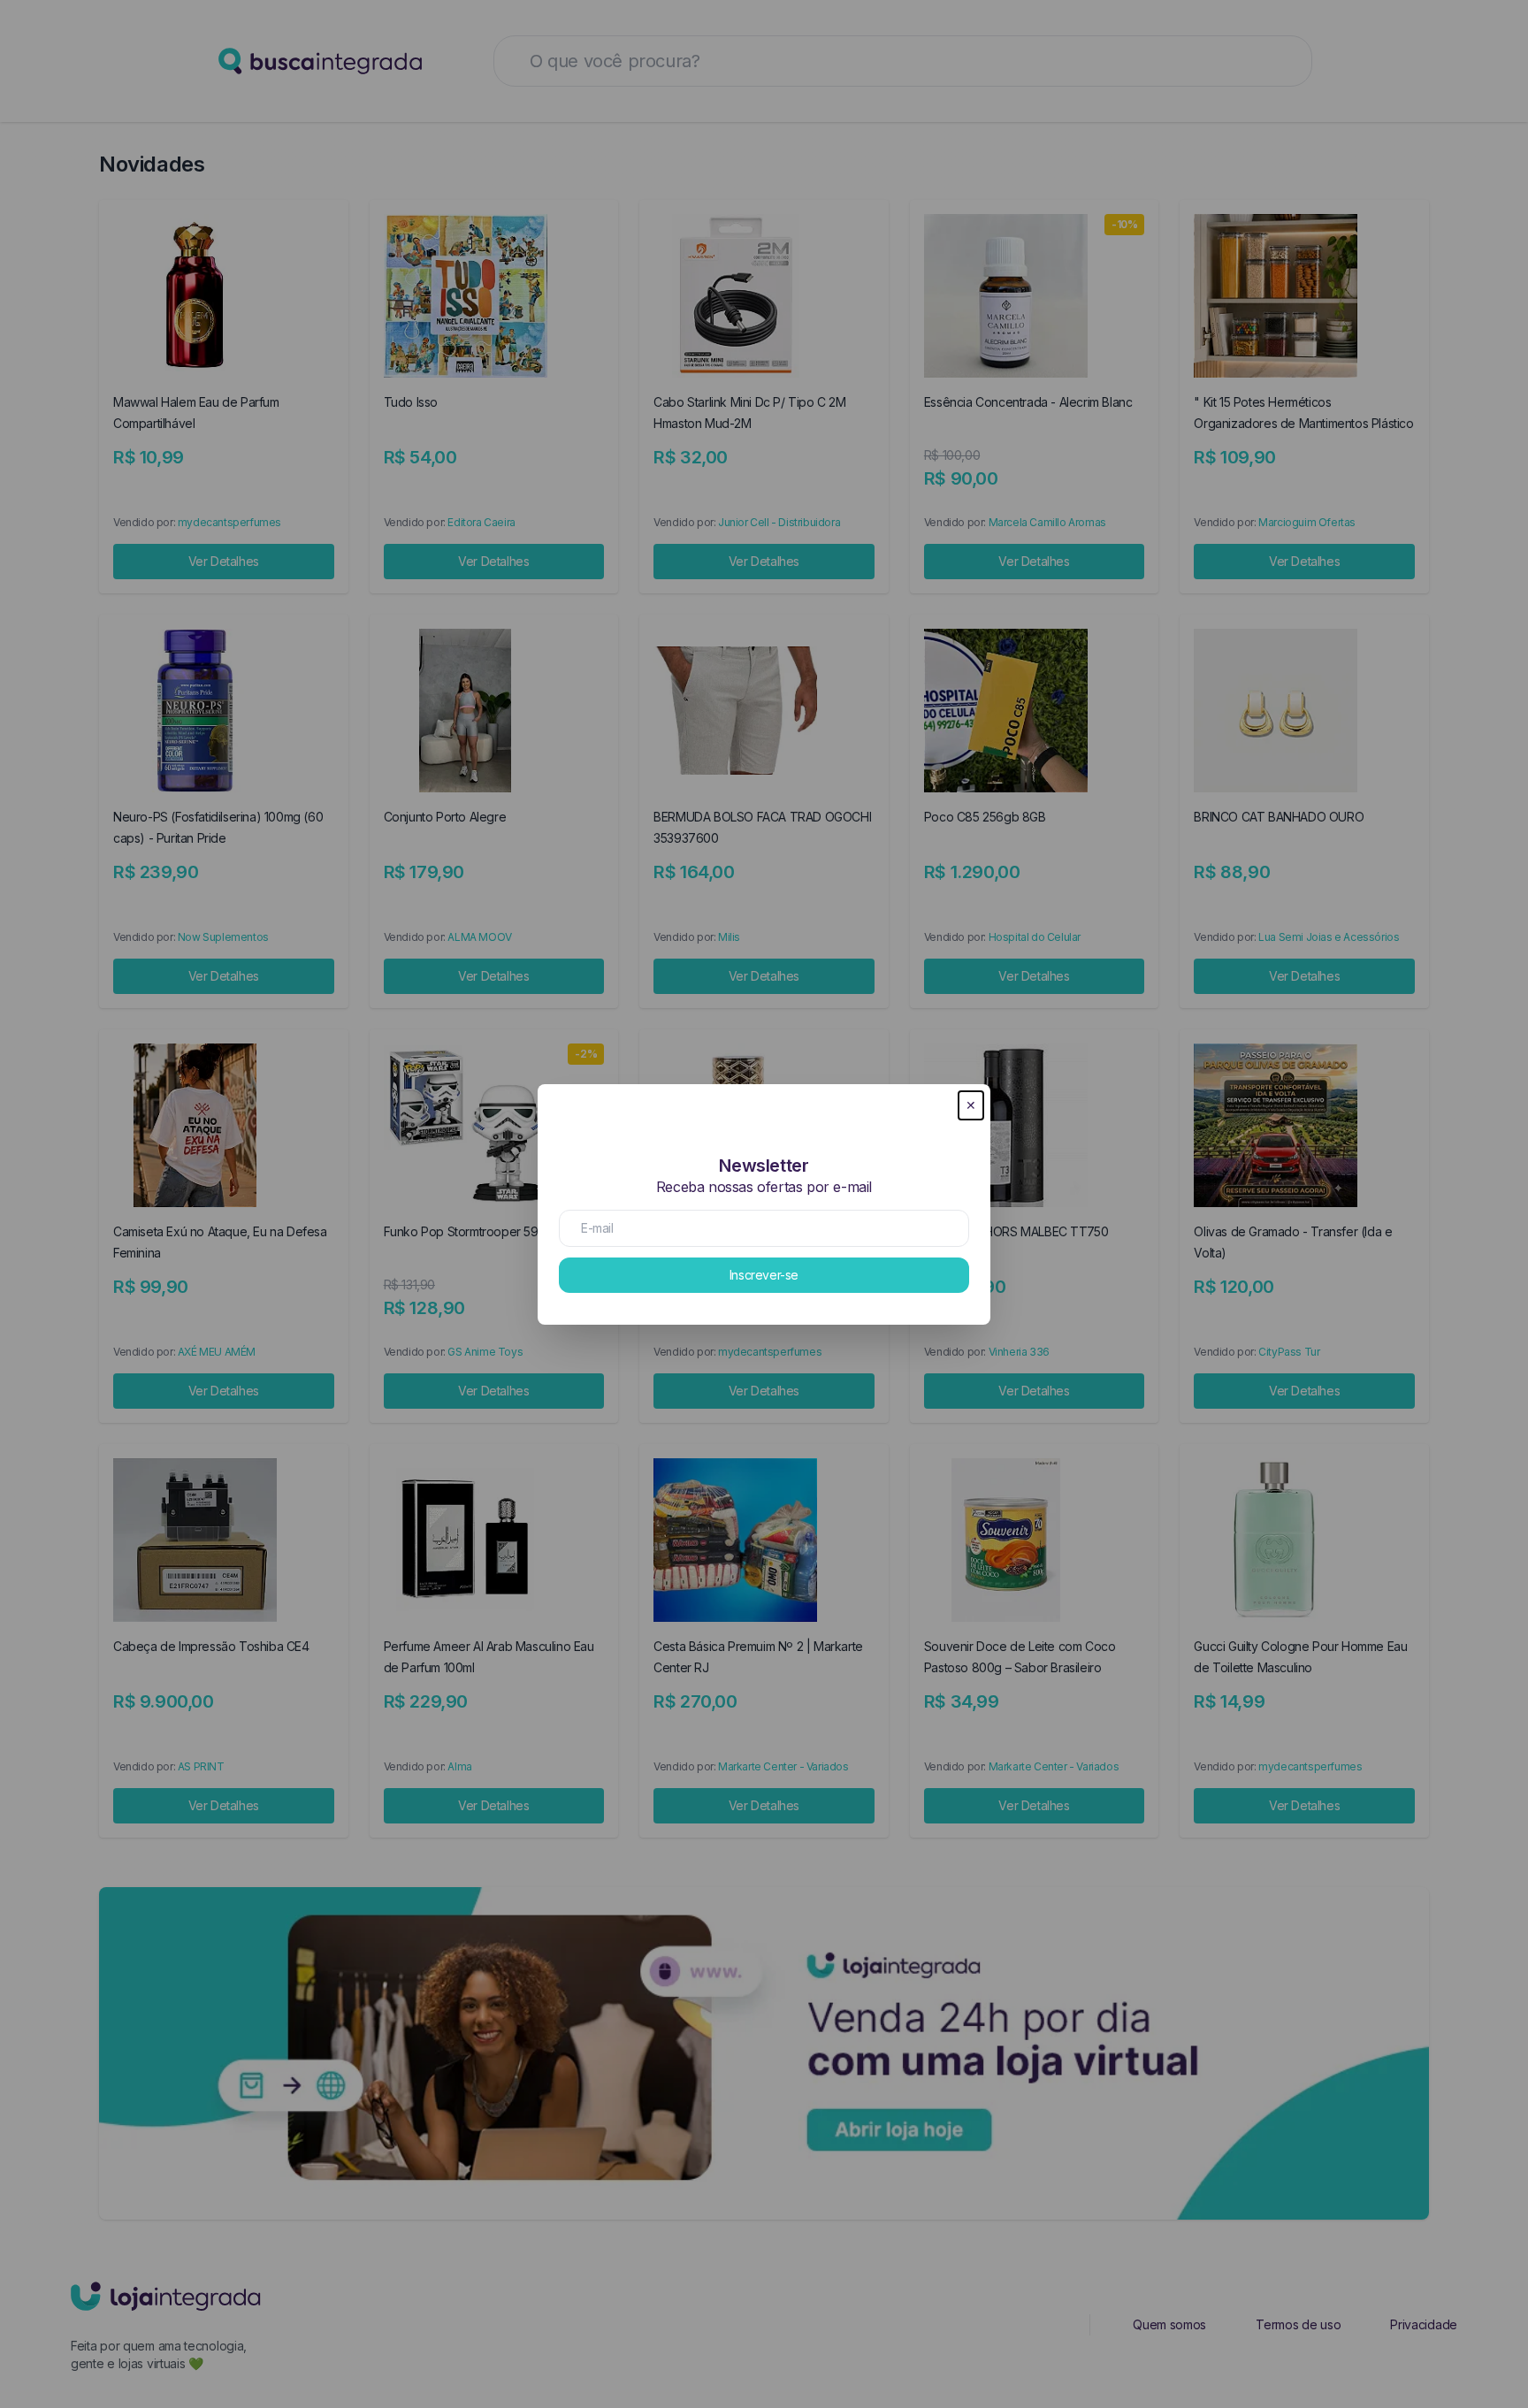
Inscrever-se (764, 1275)
